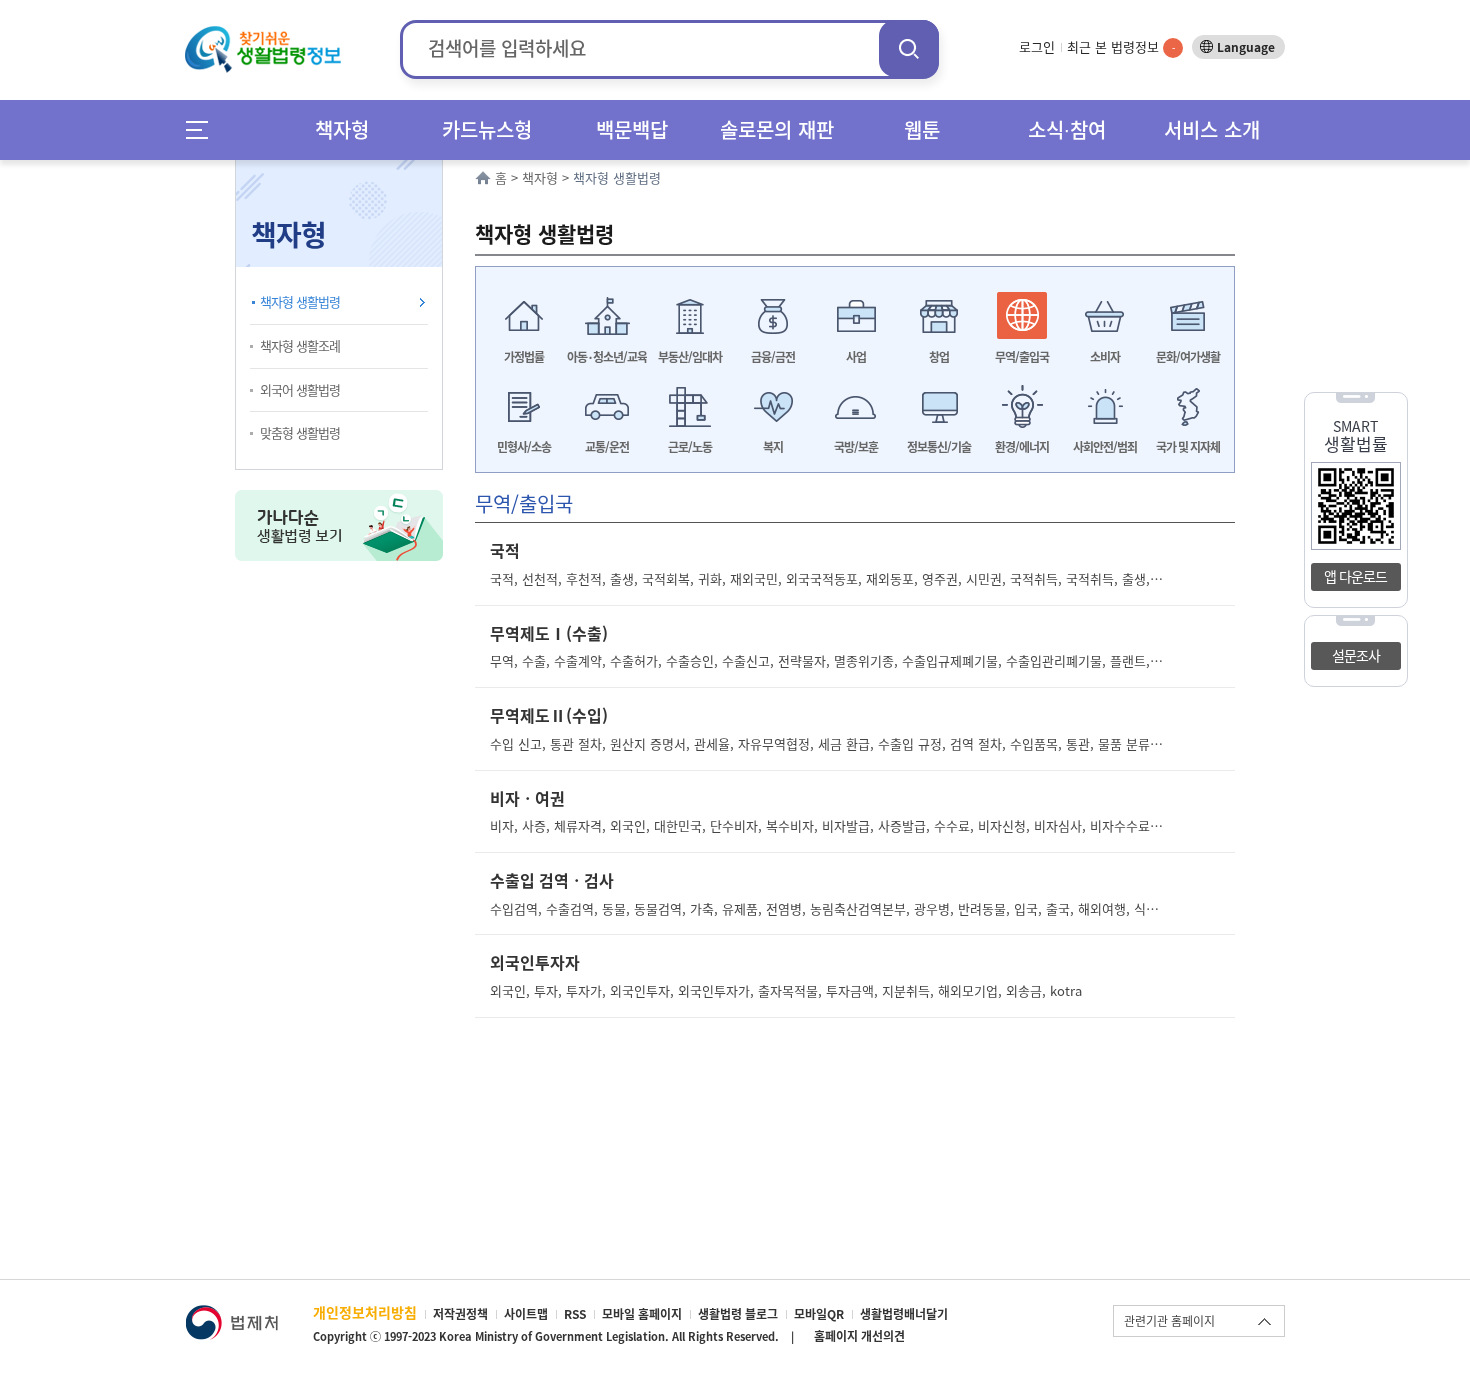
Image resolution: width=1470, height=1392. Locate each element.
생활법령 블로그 (738, 1314)
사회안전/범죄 (1105, 447)
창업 (939, 357)
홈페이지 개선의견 (859, 1336)
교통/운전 (607, 447)
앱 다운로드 (1355, 576)
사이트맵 (526, 1314)
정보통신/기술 (939, 447)
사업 (856, 357)
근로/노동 (690, 447)
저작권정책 (460, 1314)
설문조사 (1356, 655)
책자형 (342, 129)
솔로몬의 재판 (777, 129)
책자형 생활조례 (300, 345)
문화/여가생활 (1188, 357)
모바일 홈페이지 (642, 1314)
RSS (575, 1314)
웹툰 (922, 129)
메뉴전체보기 (203, 129)
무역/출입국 (1022, 357)
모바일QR (819, 1314)
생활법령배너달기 (904, 1314)
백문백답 (632, 129)
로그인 (1037, 46)
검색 (909, 48)
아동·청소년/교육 (607, 357)
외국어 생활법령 (300, 389)
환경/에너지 (1022, 447)
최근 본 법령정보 (1121, 46)
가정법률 (524, 357)
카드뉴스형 (487, 129)
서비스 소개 (1212, 129)
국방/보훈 (856, 447)
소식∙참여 (1067, 129)
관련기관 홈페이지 (1169, 1321)
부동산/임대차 (690, 357)
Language (1246, 47)
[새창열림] (231, 1314)
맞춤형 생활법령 (300, 432)
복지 (773, 447)
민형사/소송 (524, 447)
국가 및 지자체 (1188, 447)
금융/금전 (773, 357)
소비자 (1105, 357)
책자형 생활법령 (300, 301)
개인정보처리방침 (365, 1312)
